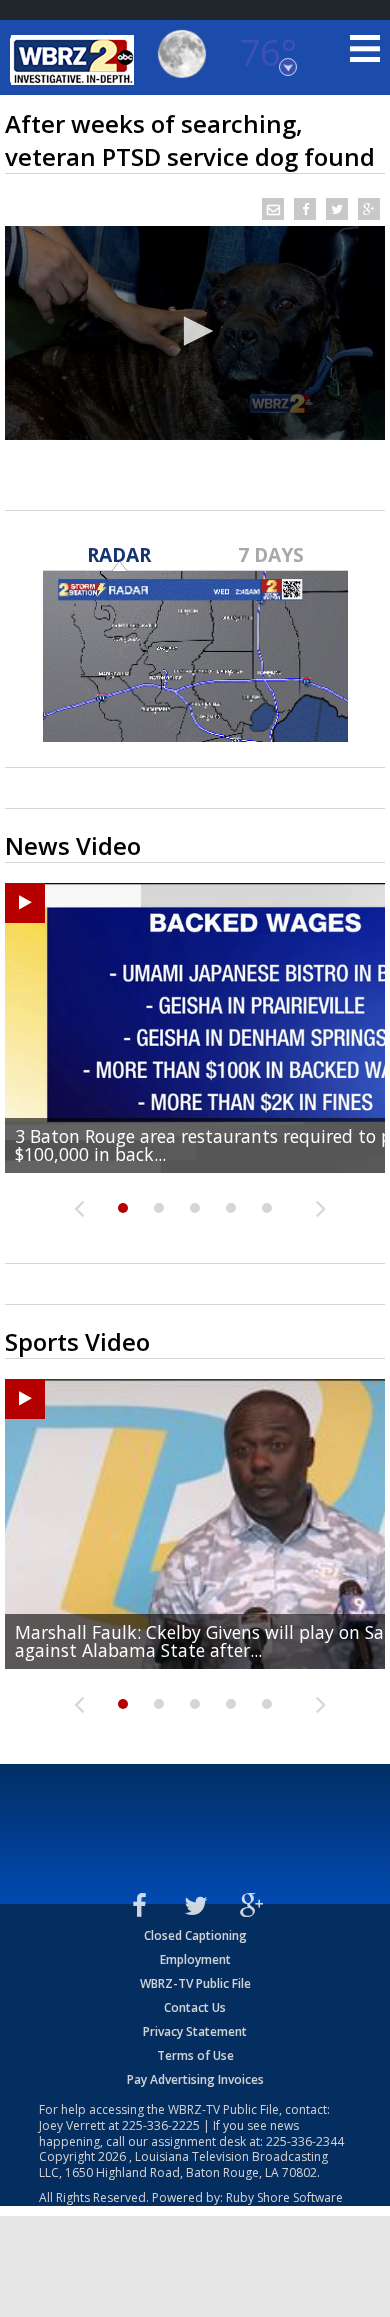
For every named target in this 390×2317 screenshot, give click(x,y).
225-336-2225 (161, 2125)
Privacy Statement (195, 2031)
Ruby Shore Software (284, 2197)
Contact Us (195, 2007)
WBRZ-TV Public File (195, 1983)
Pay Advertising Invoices (195, 2079)
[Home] (75, 60)
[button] (195, 331)
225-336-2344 (305, 2141)
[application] (195, 333)
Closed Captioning (195, 1935)
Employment (195, 1959)
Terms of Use (195, 2055)
